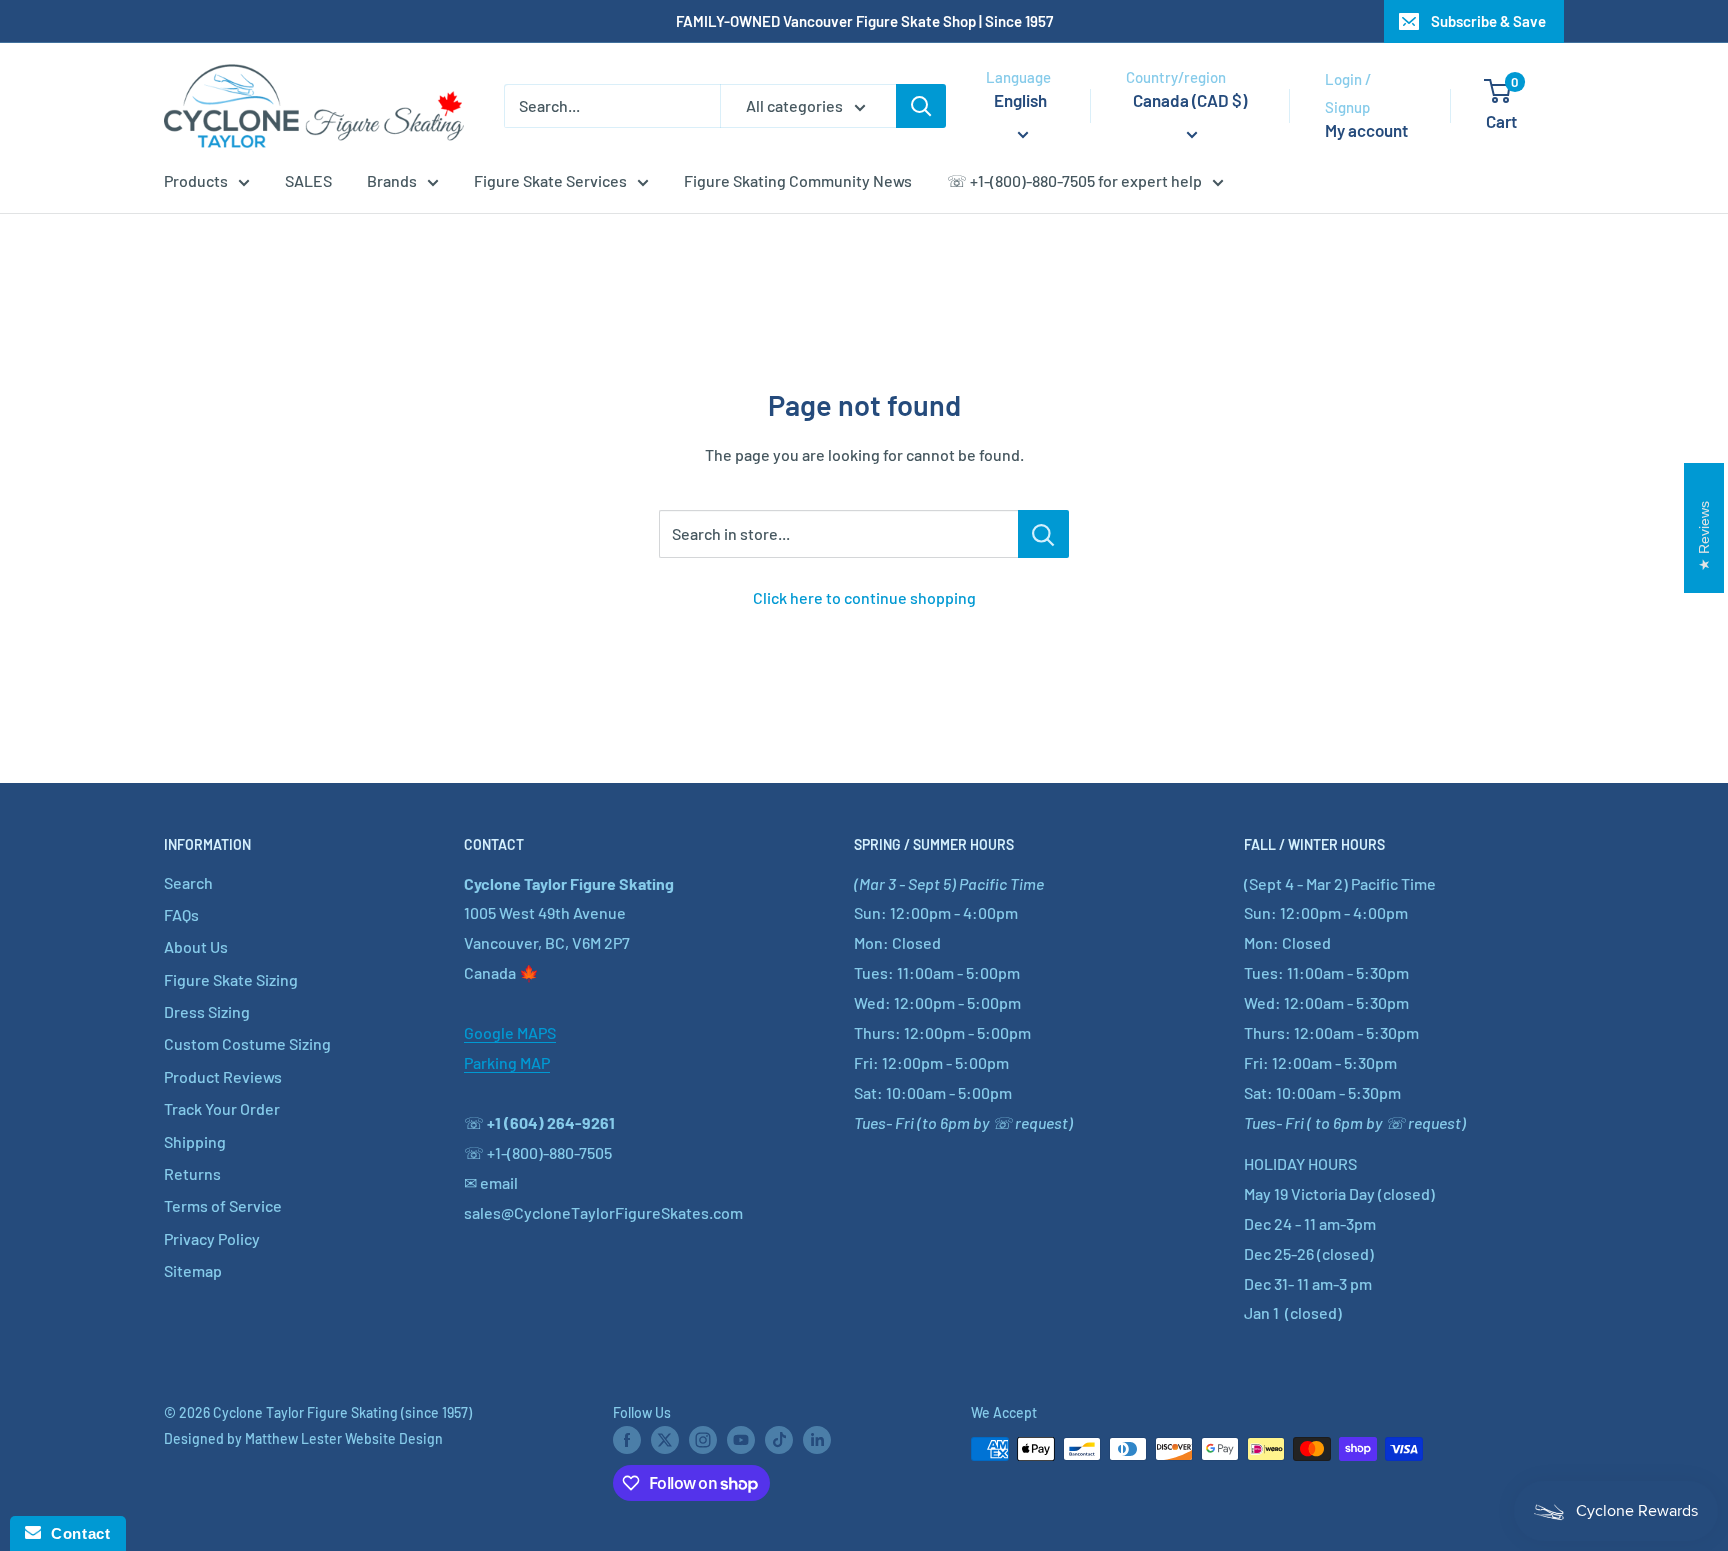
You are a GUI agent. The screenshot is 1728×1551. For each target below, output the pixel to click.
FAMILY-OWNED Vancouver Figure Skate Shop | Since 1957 (864, 21)
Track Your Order (222, 1108)
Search (188, 882)
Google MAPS (510, 1032)
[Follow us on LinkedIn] (817, 1440)
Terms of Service (223, 1205)
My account (1366, 130)
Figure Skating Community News (798, 180)
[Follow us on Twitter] (665, 1440)
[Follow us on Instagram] (703, 1440)
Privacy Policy (212, 1238)
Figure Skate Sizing (231, 979)
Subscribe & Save (1488, 21)
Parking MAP (507, 1062)
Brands (392, 180)
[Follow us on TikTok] (779, 1440)
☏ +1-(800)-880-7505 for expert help (1074, 180)
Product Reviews (223, 1076)
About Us (196, 946)
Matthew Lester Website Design (344, 1438)
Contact (75, 1533)
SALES (308, 180)
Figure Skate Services (550, 180)
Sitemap (193, 1270)
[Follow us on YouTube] (741, 1440)
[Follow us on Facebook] (627, 1440)
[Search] (921, 106)
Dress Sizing (207, 1011)
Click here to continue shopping (864, 597)
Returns (192, 1173)
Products (196, 180)
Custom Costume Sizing (247, 1043)
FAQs (181, 914)
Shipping (195, 1141)
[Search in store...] (1043, 534)
